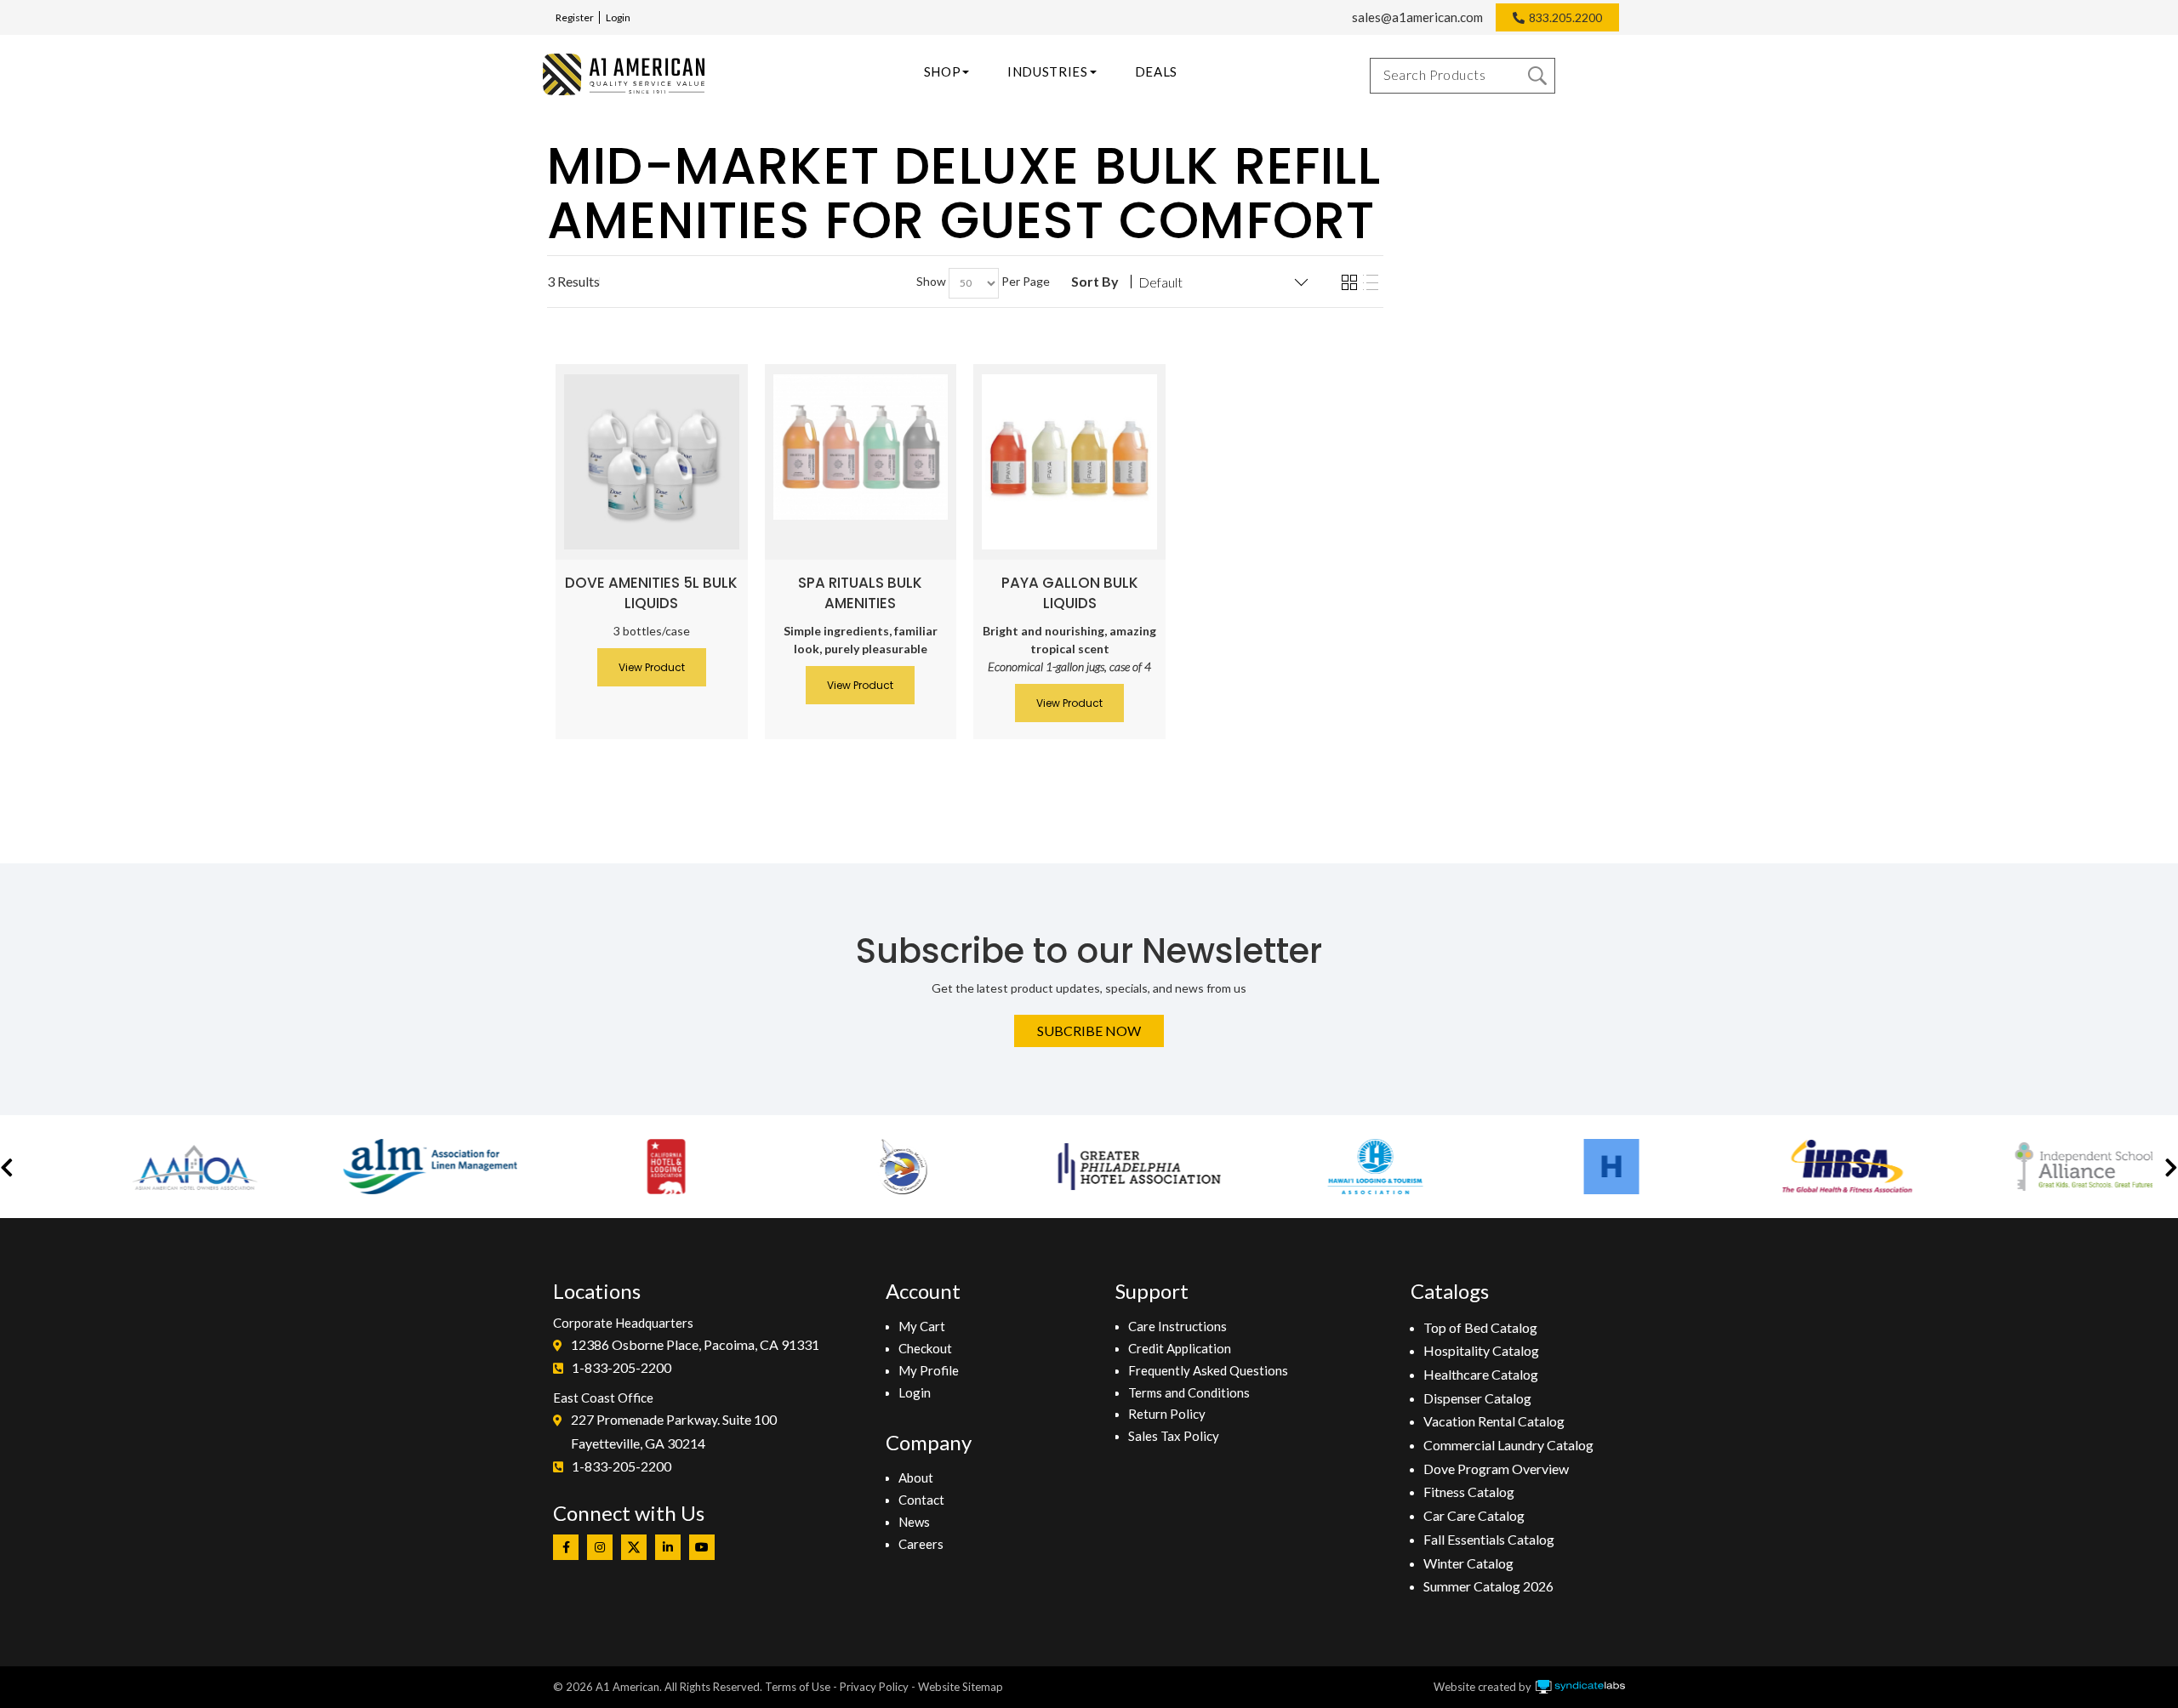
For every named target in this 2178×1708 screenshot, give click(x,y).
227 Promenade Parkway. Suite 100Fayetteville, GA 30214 (674, 1431)
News (914, 1522)
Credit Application (1180, 1348)
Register (575, 17)
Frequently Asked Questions (1208, 1370)
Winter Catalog (1468, 1563)
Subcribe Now (1089, 1030)
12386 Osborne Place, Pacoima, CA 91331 (695, 1344)
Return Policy (1167, 1414)
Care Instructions (1177, 1326)
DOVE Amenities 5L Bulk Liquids (651, 593)
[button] (7, 1167)
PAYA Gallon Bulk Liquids (1070, 593)
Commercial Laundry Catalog (1508, 1445)
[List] (1371, 283)
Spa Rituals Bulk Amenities (860, 593)
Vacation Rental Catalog (1494, 1421)
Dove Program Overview (1496, 1469)
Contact (921, 1500)
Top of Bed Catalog (1480, 1327)
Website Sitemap (961, 1687)
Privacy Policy (874, 1687)
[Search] (1537, 76)
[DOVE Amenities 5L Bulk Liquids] (652, 462)
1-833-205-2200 (621, 1367)
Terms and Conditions (1189, 1392)
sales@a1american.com (1417, 17)
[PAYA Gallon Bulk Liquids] (1069, 462)
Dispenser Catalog (1477, 1398)
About (916, 1477)
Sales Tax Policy (1174, 1436)
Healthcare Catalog (1481, 1374)
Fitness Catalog (1469, 1492)
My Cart (922, 1326)
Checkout (925, 1348)
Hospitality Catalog (1481, 1350)
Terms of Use (798, 1687)
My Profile (929, 1370)
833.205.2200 (1565, 17)
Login (618, 17)
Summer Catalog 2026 (1488, 1586)
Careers (921, 1544)
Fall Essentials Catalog (1489, 1539)
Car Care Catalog (1474, 1515)
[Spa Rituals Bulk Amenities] (861, 447)
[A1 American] (624, 74)
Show (931, 281)
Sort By (1095, 282)
